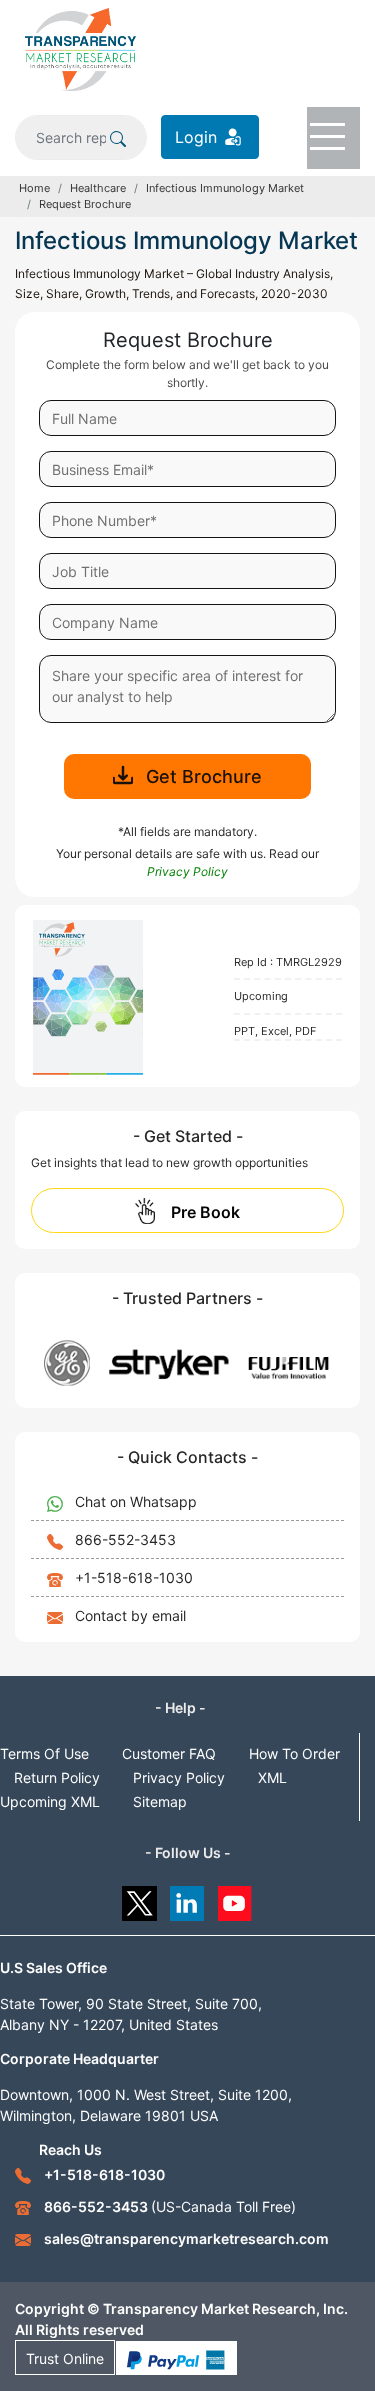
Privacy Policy (179, 1777)
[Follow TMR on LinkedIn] (187, 1898)
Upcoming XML (50, 1801)
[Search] (118, 137)
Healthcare (98, 188)
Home (34, 188)
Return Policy (57, 1777)
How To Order (294, 1753)
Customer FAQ (169, 1753)
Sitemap (160, 1801)
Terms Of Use (44, 1753)
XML (272, 1777)
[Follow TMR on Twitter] (139, 1898)
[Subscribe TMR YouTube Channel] (235, 1898)
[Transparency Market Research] (80, 48)
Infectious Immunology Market (225, 188)
